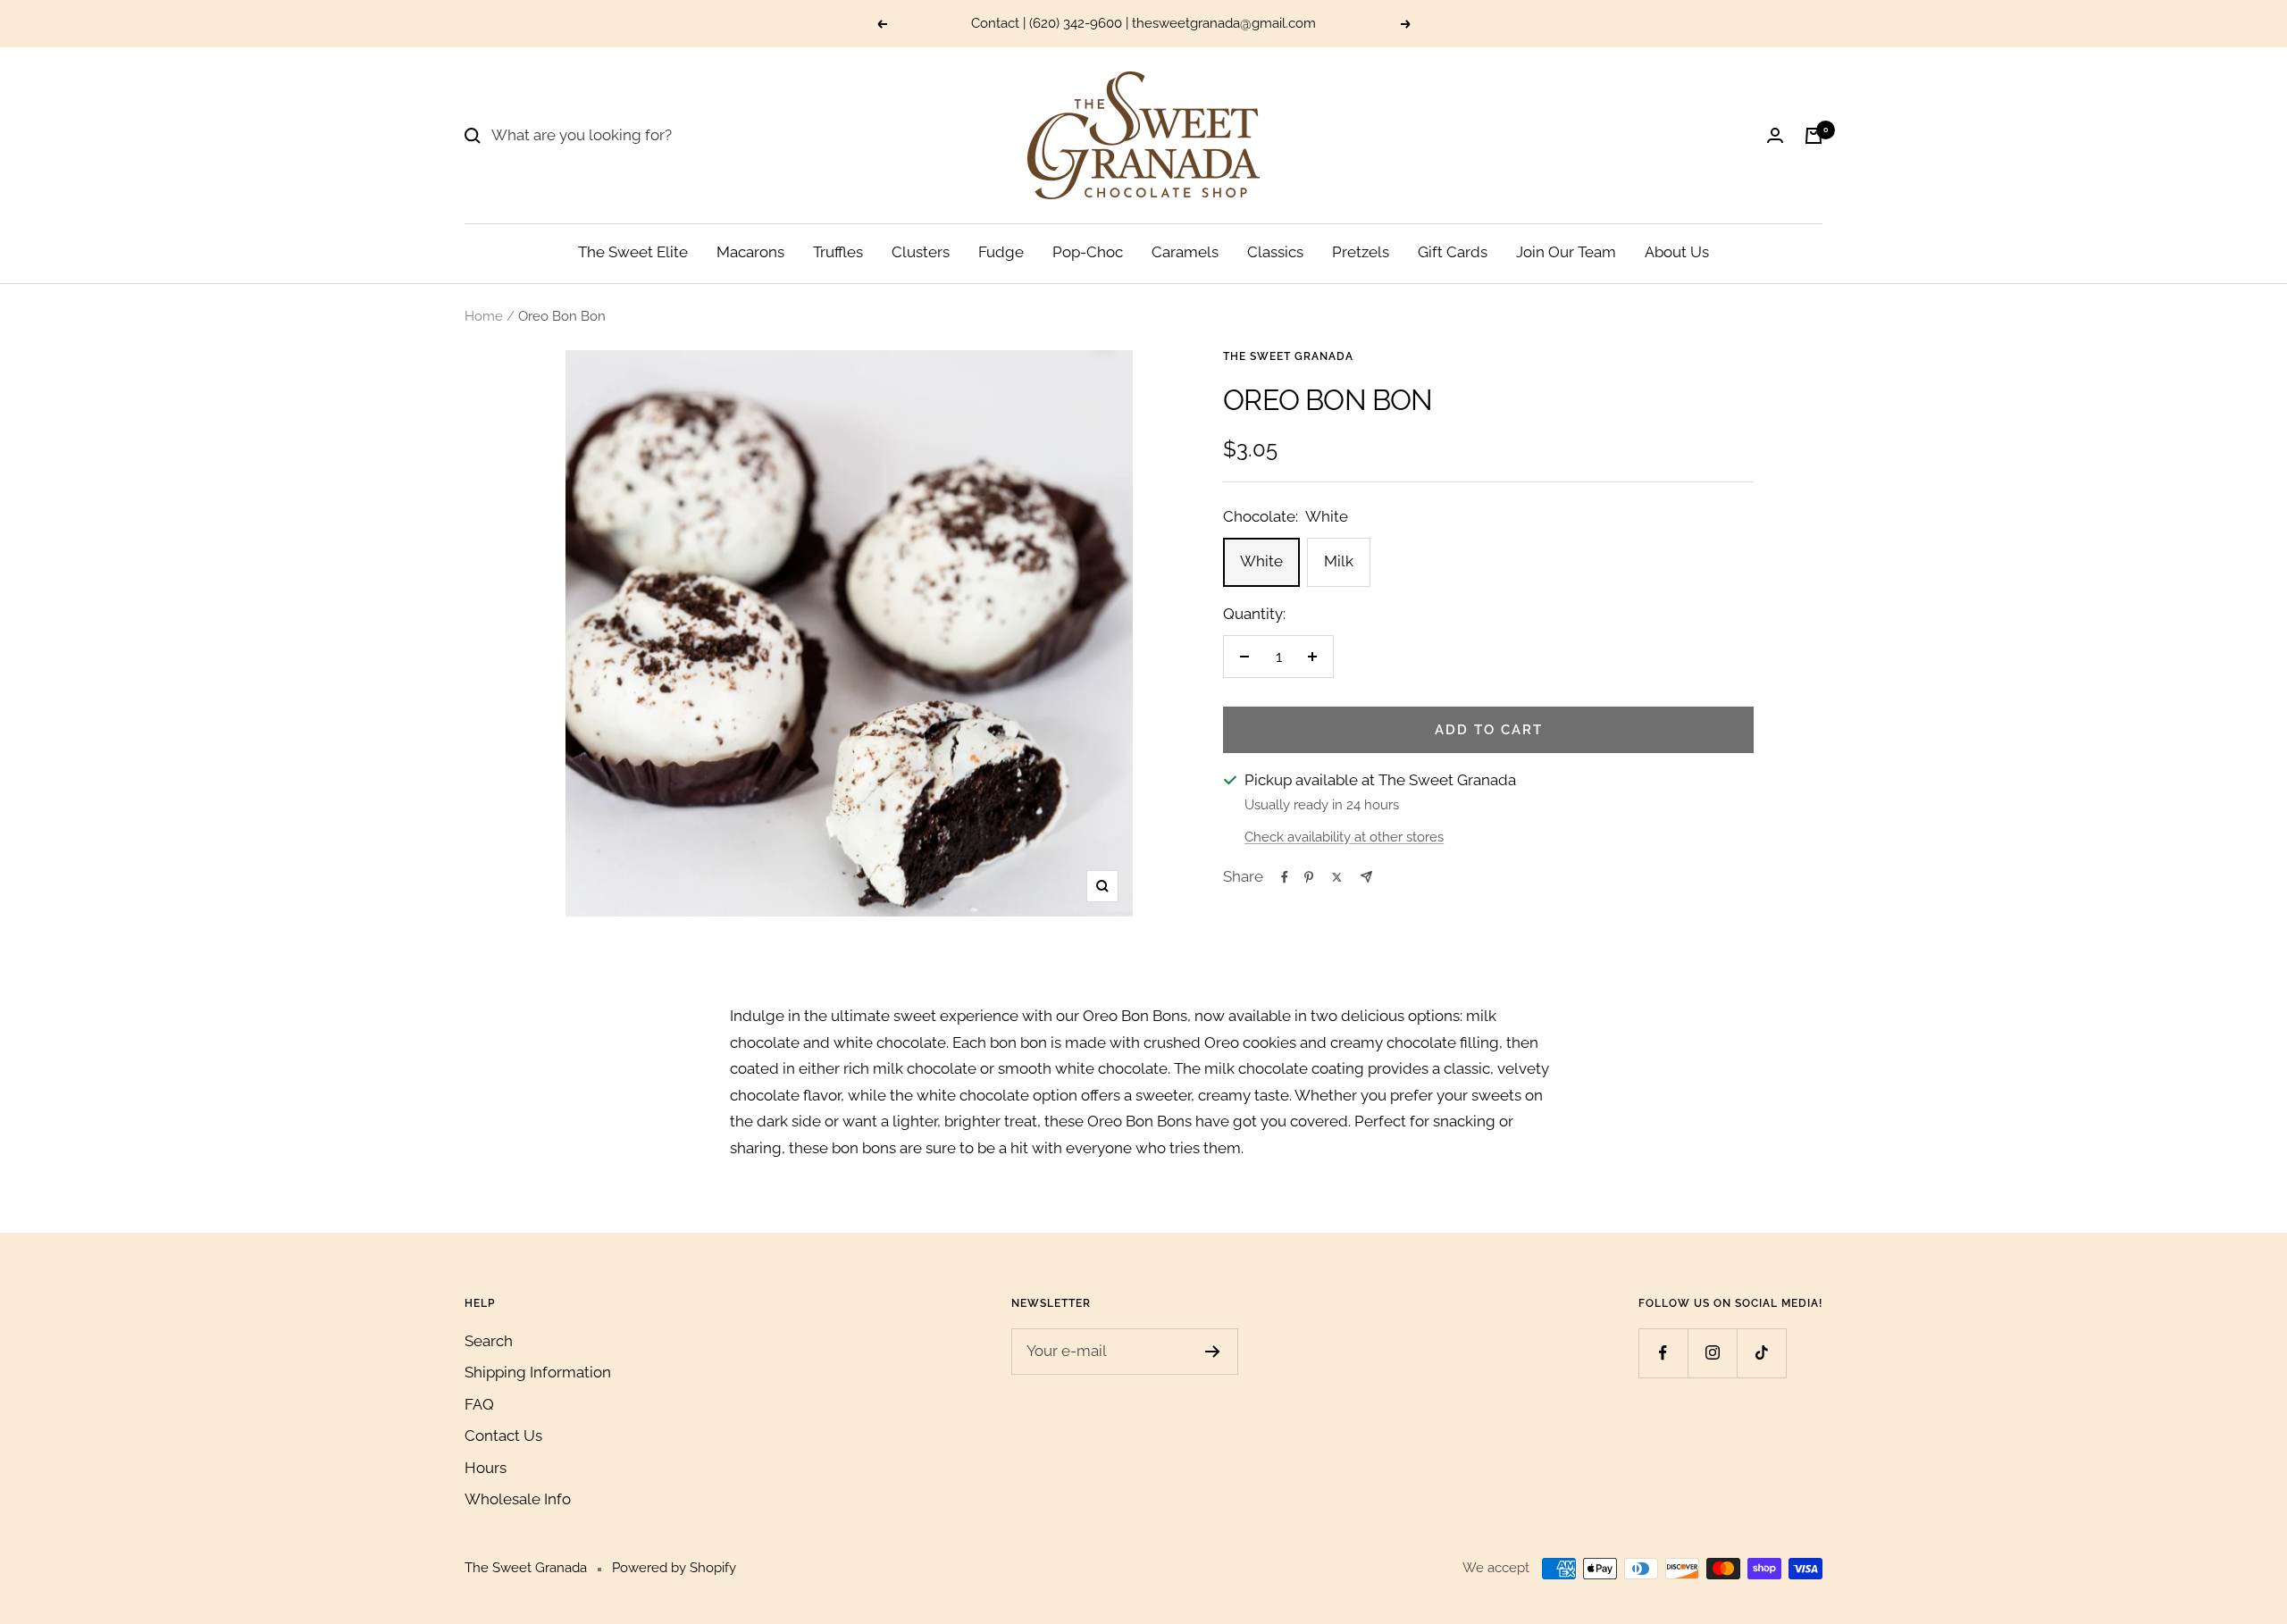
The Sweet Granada (1288, 356)
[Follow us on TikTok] (1761, 1353)
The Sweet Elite (633, 252)
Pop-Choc (1088, 252)
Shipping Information (538, 1372)
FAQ (479, 1404)
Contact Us (503, 1436)
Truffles (838, 252)
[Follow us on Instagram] (1712, 1353)
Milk (1339, 561)
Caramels (1185, 252)
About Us (1677, 252)
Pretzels (1361, 252)
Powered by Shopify (674, 1568)
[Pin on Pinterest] (1309, 877)
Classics (1275, 252)
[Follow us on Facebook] (1663, 1353)
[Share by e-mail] (1366, 877)
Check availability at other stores (1344, 837)
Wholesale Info (518, 1499)
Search (489, 1341)
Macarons (750, 252)
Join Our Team (1566, 252)
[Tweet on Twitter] (1337, 877)
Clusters (921, 252)
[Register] (1213, 1352)
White (1261, 561)
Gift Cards (1453, 252)
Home (484, 316)
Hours (486, 1468)
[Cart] (1814, 136)
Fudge (1001, 252)
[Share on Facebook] (1285, 877)
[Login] (1775, 135)
